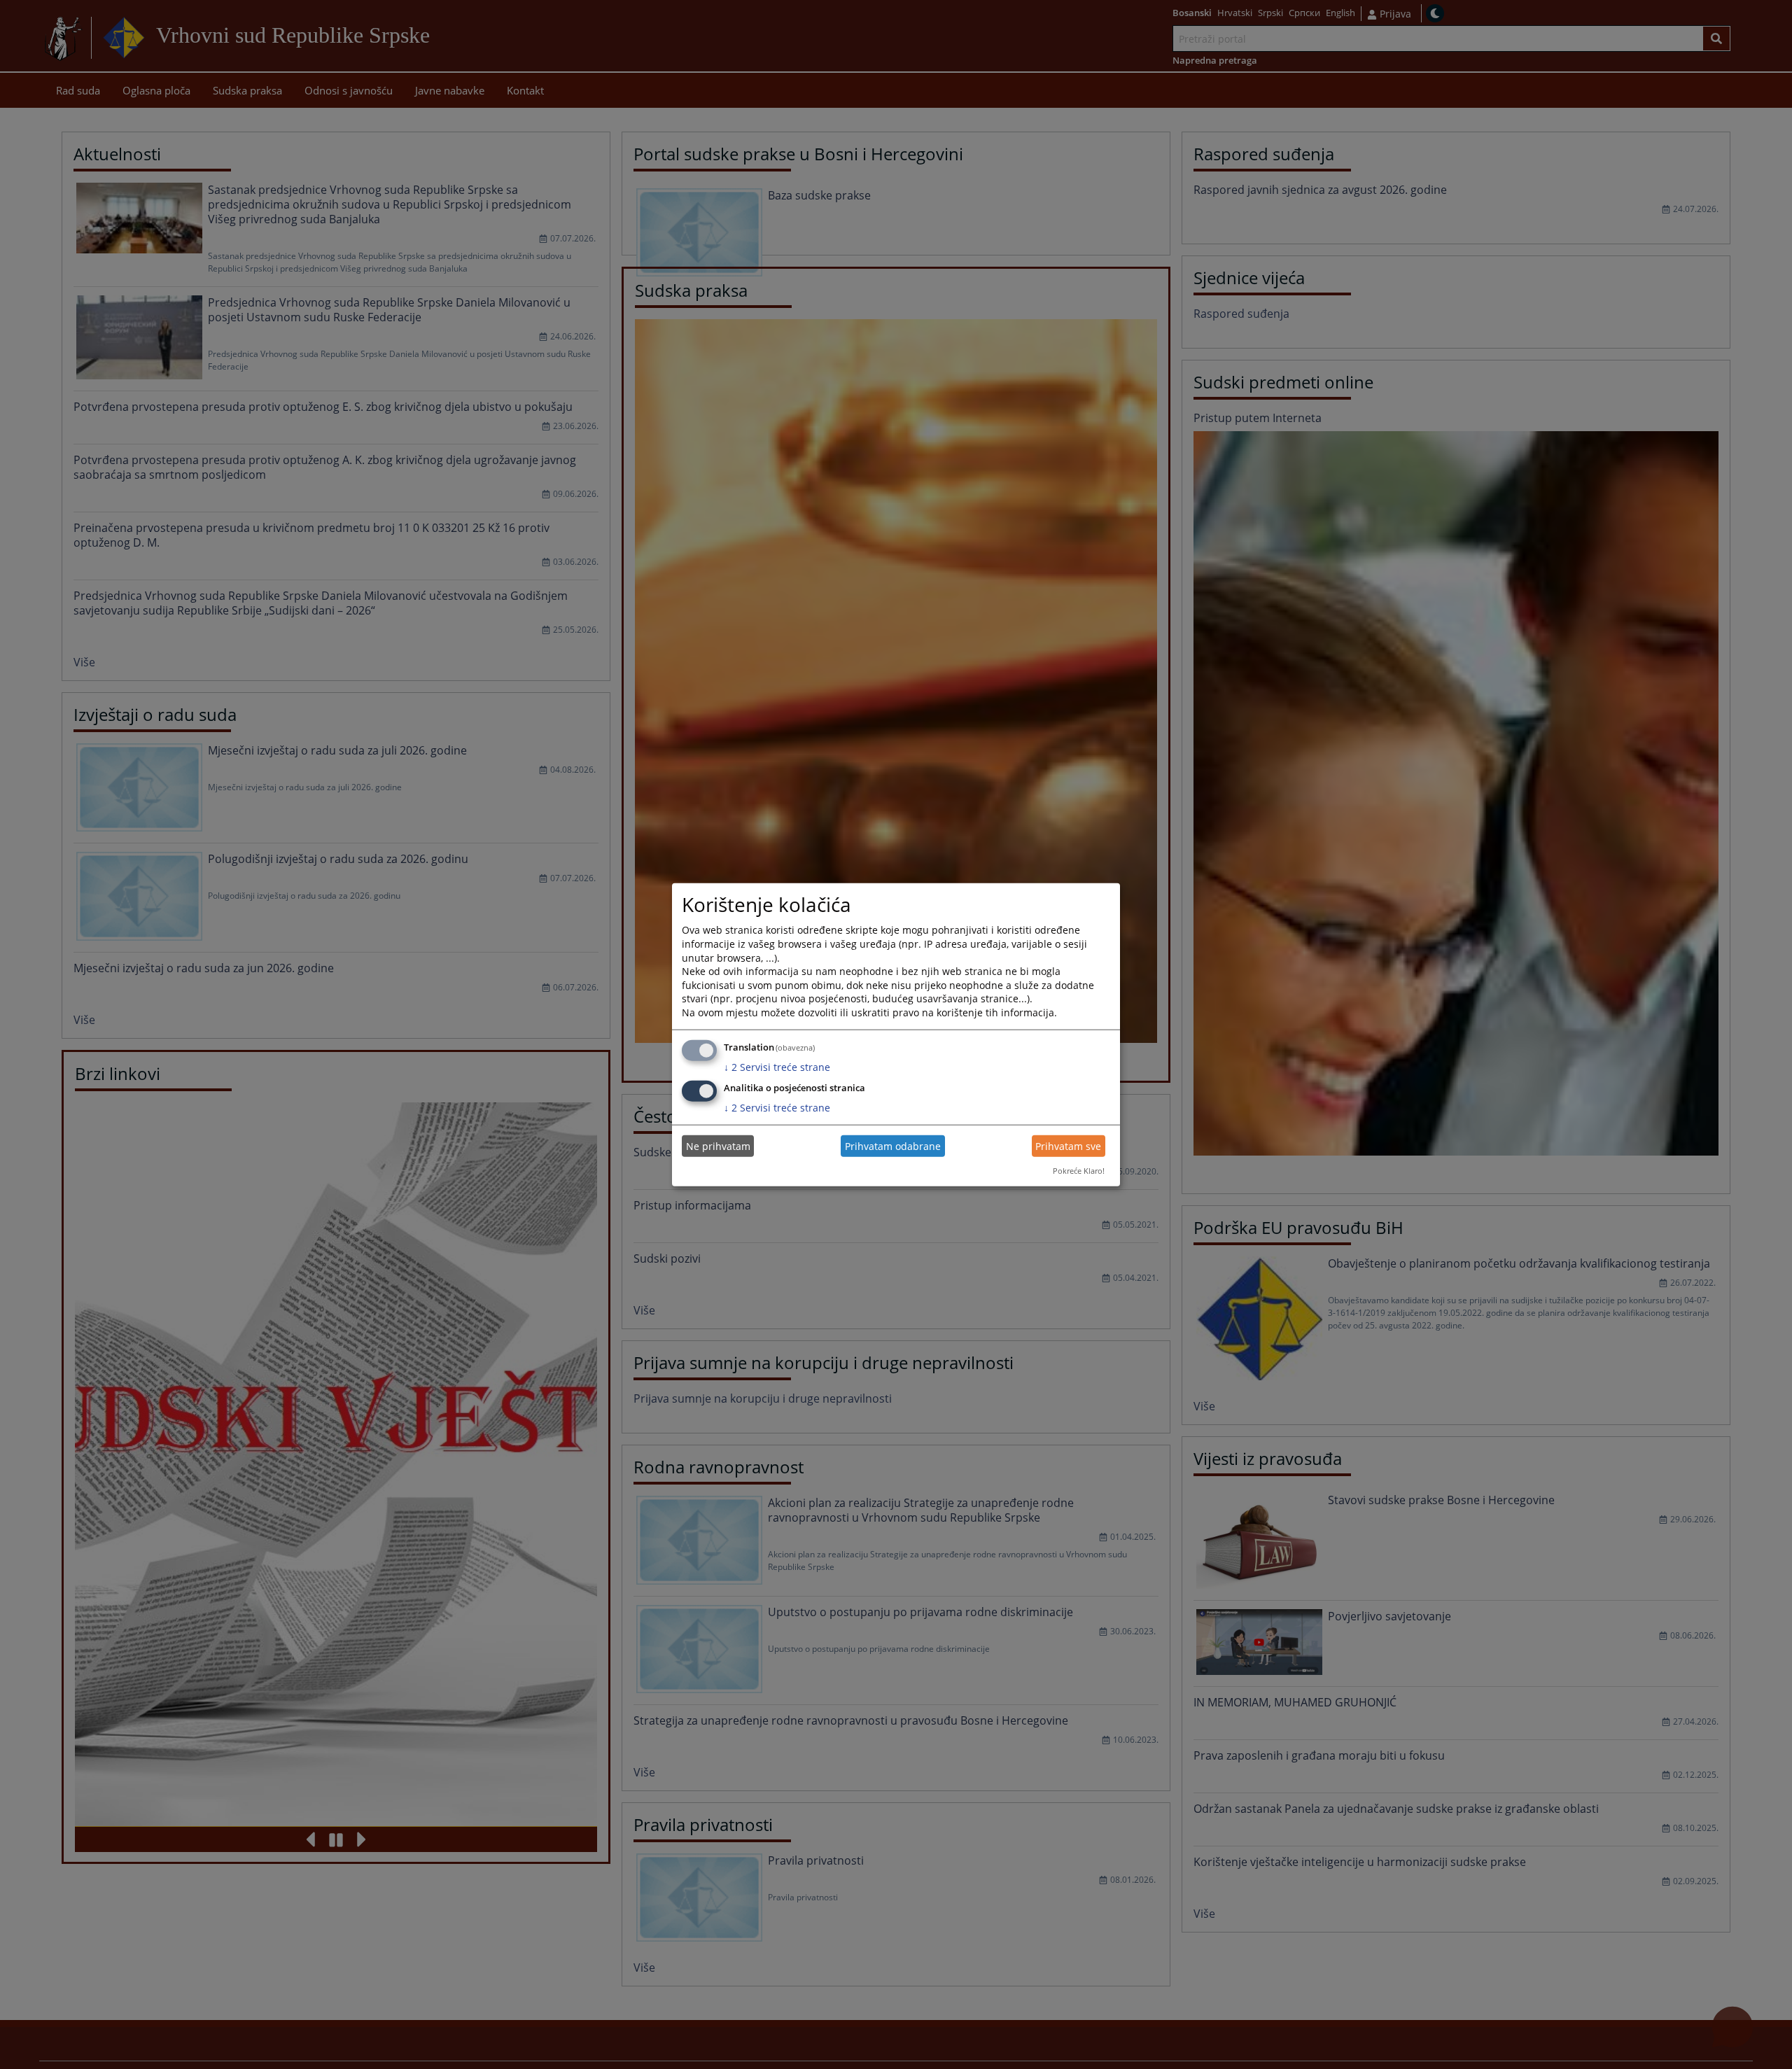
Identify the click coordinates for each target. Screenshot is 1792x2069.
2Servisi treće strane (777, 1066)
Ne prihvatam (718, 1146)
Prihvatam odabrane (893, 1146)
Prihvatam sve (1068, 1146)
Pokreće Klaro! (1079, 1171)
